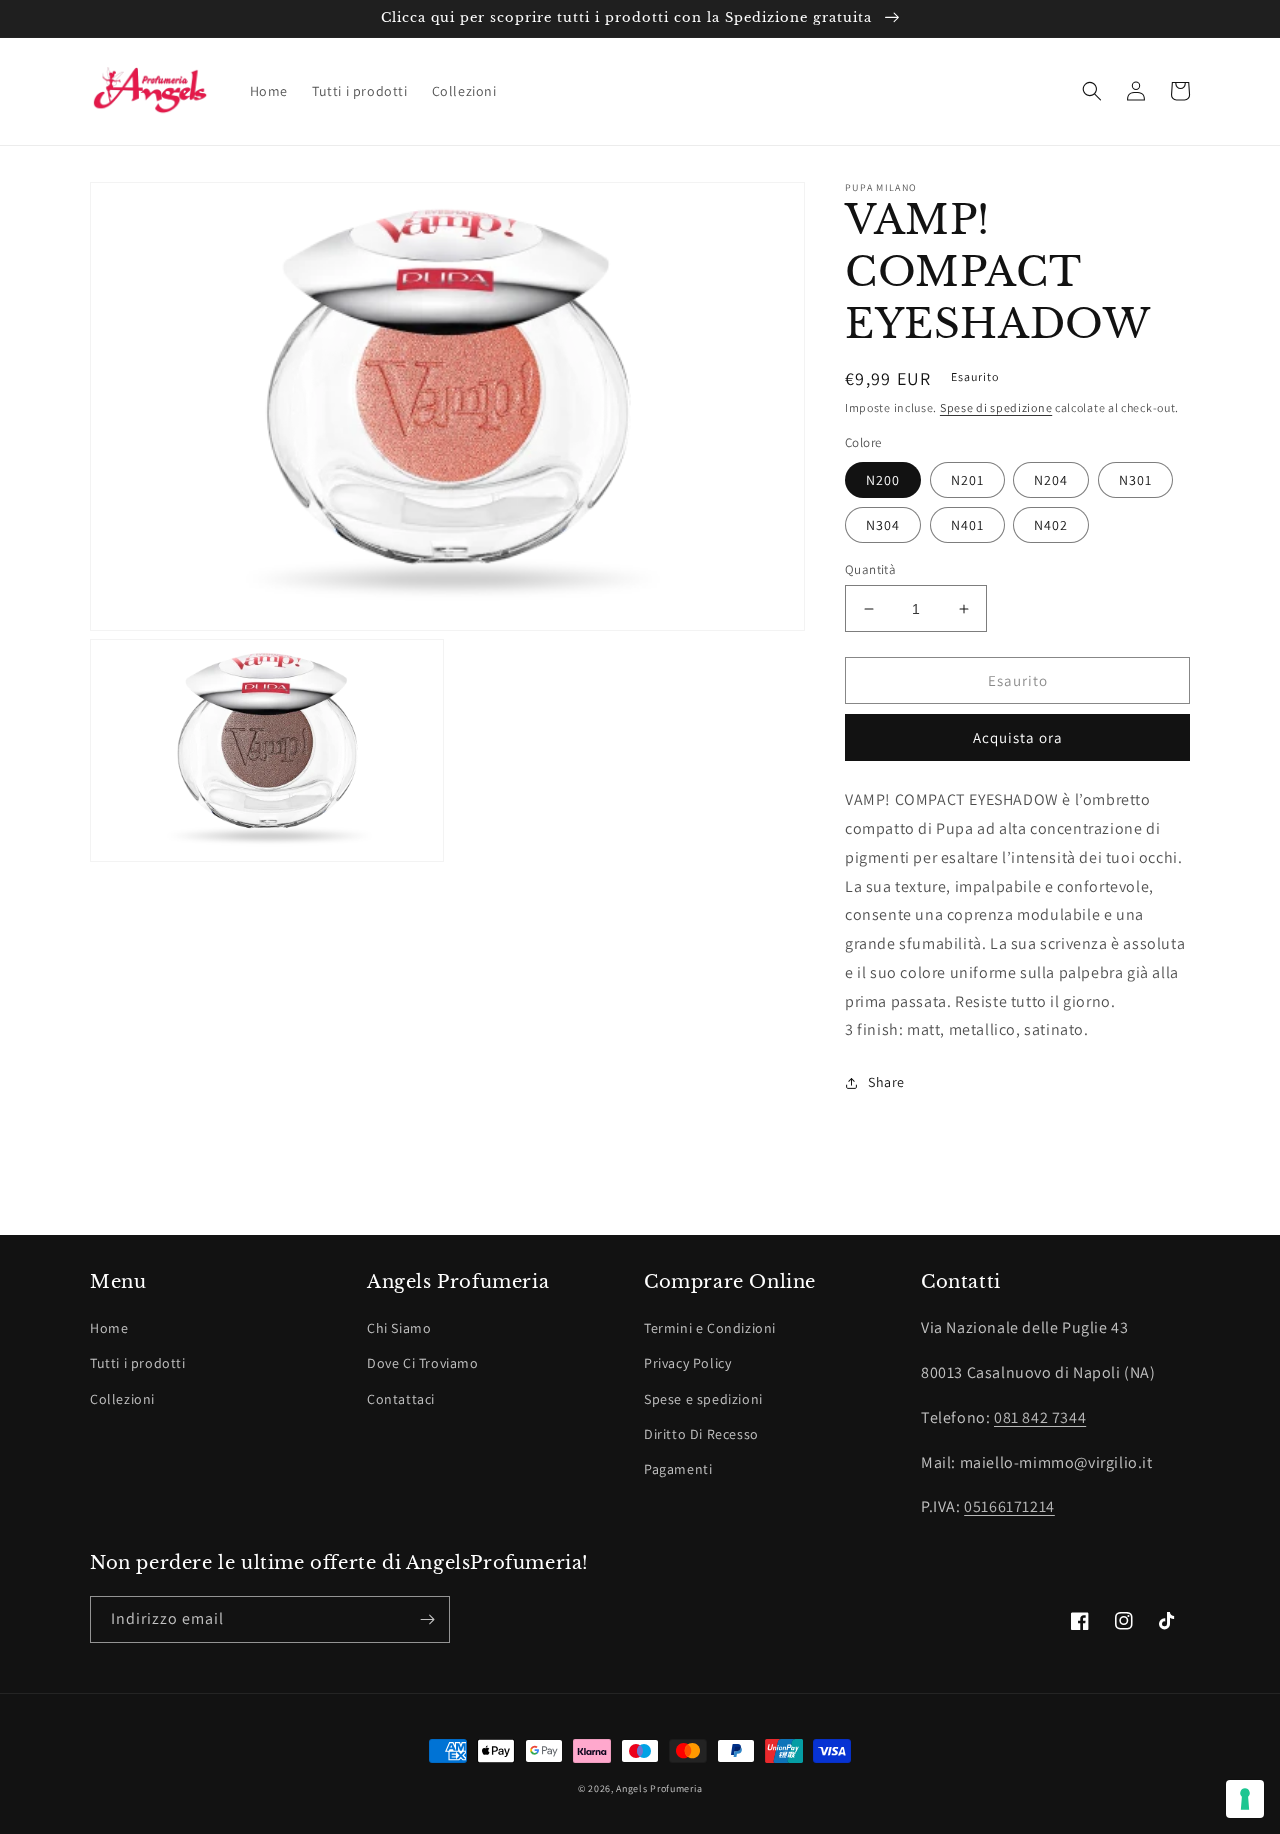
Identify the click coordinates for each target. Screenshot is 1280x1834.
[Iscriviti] (427, 1619)
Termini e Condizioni (710, 1328)
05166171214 (1009, 1506)
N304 (883, 525)
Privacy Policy (687, 1363)
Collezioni (122, 1399)
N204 (1051, 480)
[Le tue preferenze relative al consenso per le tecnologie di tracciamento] (1245, 1799)
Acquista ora (1018, 737)
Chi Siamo (399, 1328)
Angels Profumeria (659, 1788)
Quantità (870, 569)
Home (109, 1328)
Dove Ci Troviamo (423, 1363)
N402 (1051, 525)
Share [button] (886, 1082)
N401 (967, 525)
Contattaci (401, 1399)
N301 (1135, 480)
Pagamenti (678, 1469)
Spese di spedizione (996, 407)
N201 (967, 480)
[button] (1092, 91)
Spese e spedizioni (703, 1399)
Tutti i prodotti (138, 1363)
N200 (883, 480)
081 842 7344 (1040, 1417)
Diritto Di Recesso (701, 1434)
